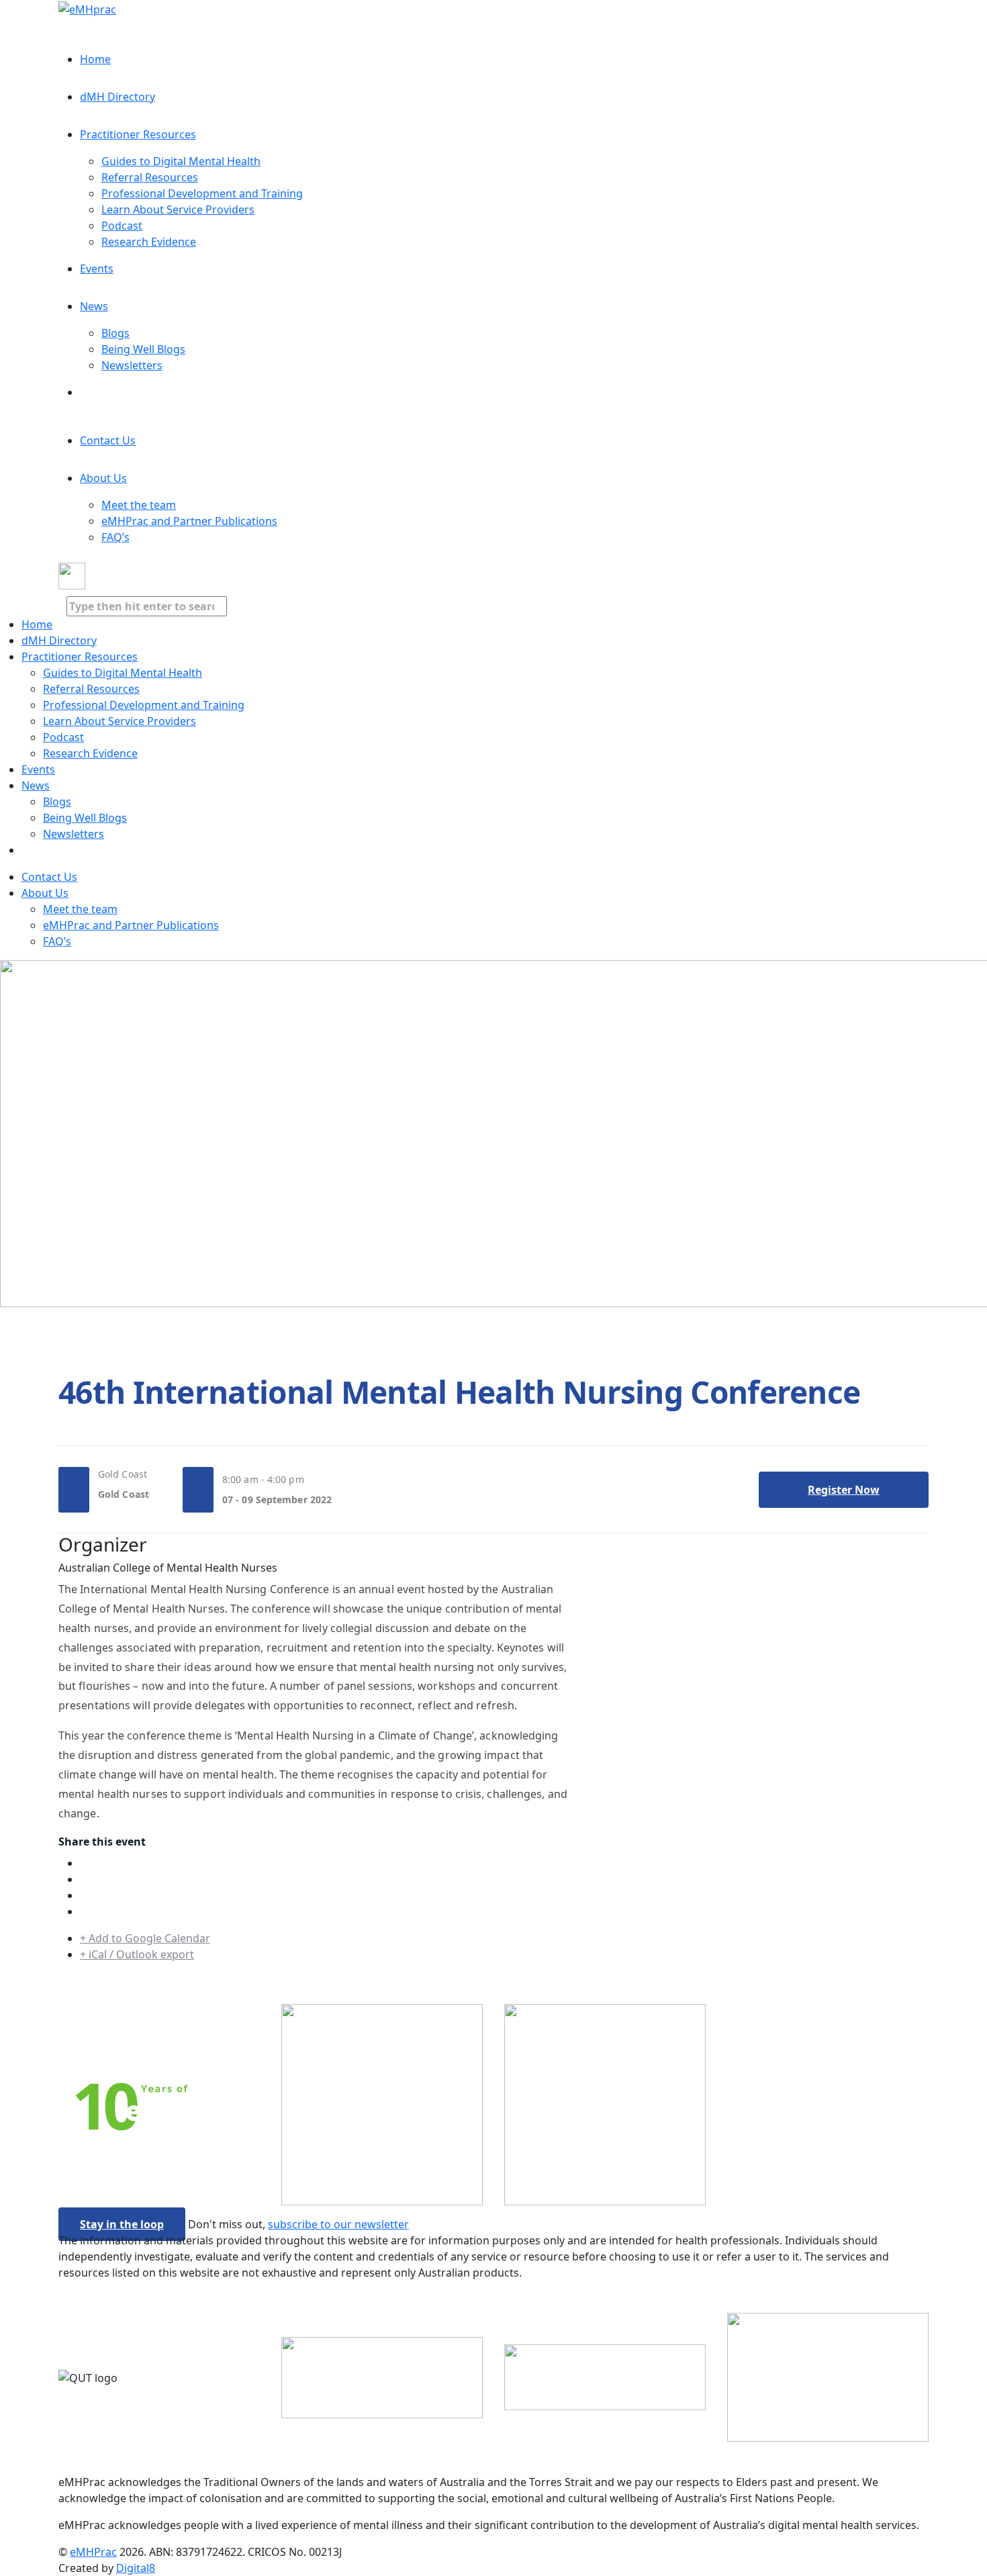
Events (97, 269)
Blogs (115, 333)
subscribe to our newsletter (338, 2224)
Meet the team (139, 505)
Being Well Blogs (143, 349)
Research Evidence (149, 242)
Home (95, 59)
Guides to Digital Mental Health (181, 161)
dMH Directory (117, 97)
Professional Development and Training (202, 193)
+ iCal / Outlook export (137, 1954)
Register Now (844, 1490)
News (94, 306)
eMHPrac (93, 2552)
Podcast (122, 226)
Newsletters (132, 365)
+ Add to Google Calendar (145, 1938)
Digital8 (136, 2568)
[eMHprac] (87, 8)
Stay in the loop (122, 2224)
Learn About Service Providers (178, 209)
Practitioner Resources (138, 134)
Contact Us (108, 440)
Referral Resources (150, 177)
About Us (103, 478)
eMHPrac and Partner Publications (189, 521)
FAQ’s (115, 537)
